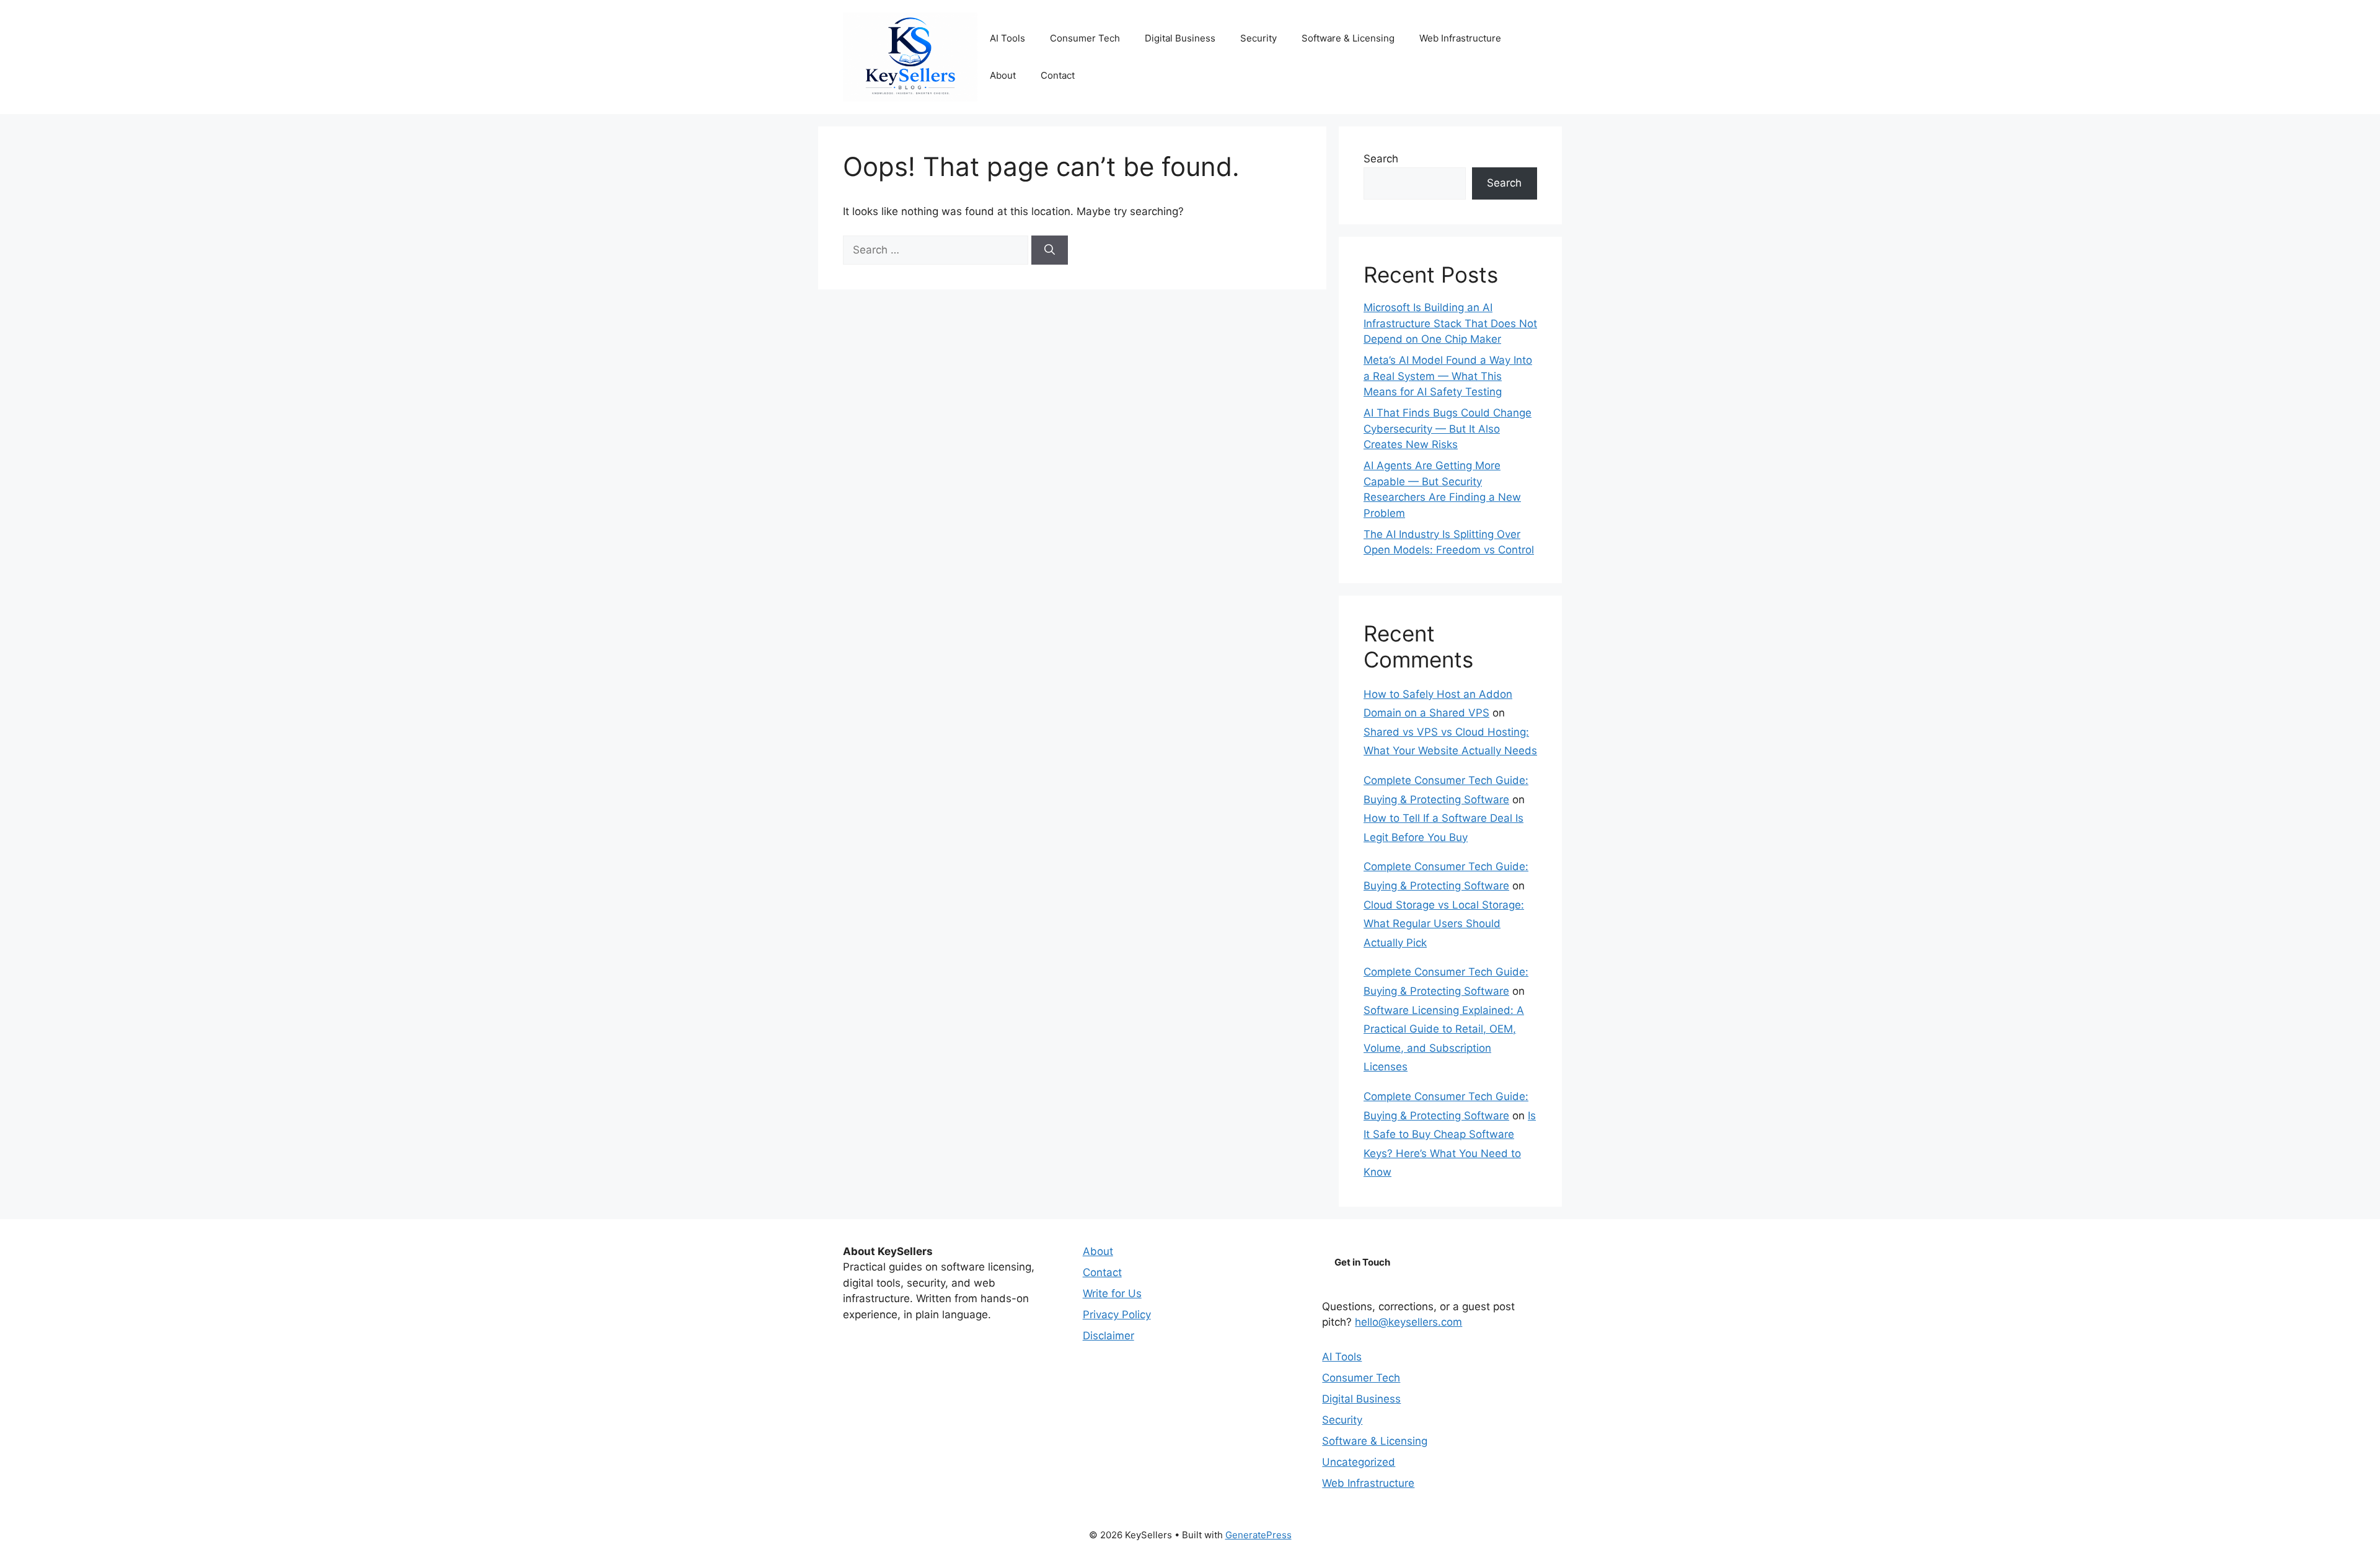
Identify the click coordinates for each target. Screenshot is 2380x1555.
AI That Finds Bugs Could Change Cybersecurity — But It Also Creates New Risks (1448, 429)
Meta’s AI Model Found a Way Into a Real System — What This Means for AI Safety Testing (1448, 376)
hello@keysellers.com (1408, 1322)
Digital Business (1180, 38)
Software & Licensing (1348, 38)
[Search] (1050, 250)
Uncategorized (1359, 1462)
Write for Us (1112, 1293)
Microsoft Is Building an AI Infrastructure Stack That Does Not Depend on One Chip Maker (1450, 323)
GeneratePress (1258, 1535)
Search (1381, 159)
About (1003, 75)
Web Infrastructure (1460, 38)
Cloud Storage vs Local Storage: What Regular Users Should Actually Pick (1444, 924)
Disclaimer (1108, 1336)
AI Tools (1007, 38)
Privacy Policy (1117, 1315)
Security (1258, 38)
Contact (1058, 75)
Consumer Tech (1085, 38)
